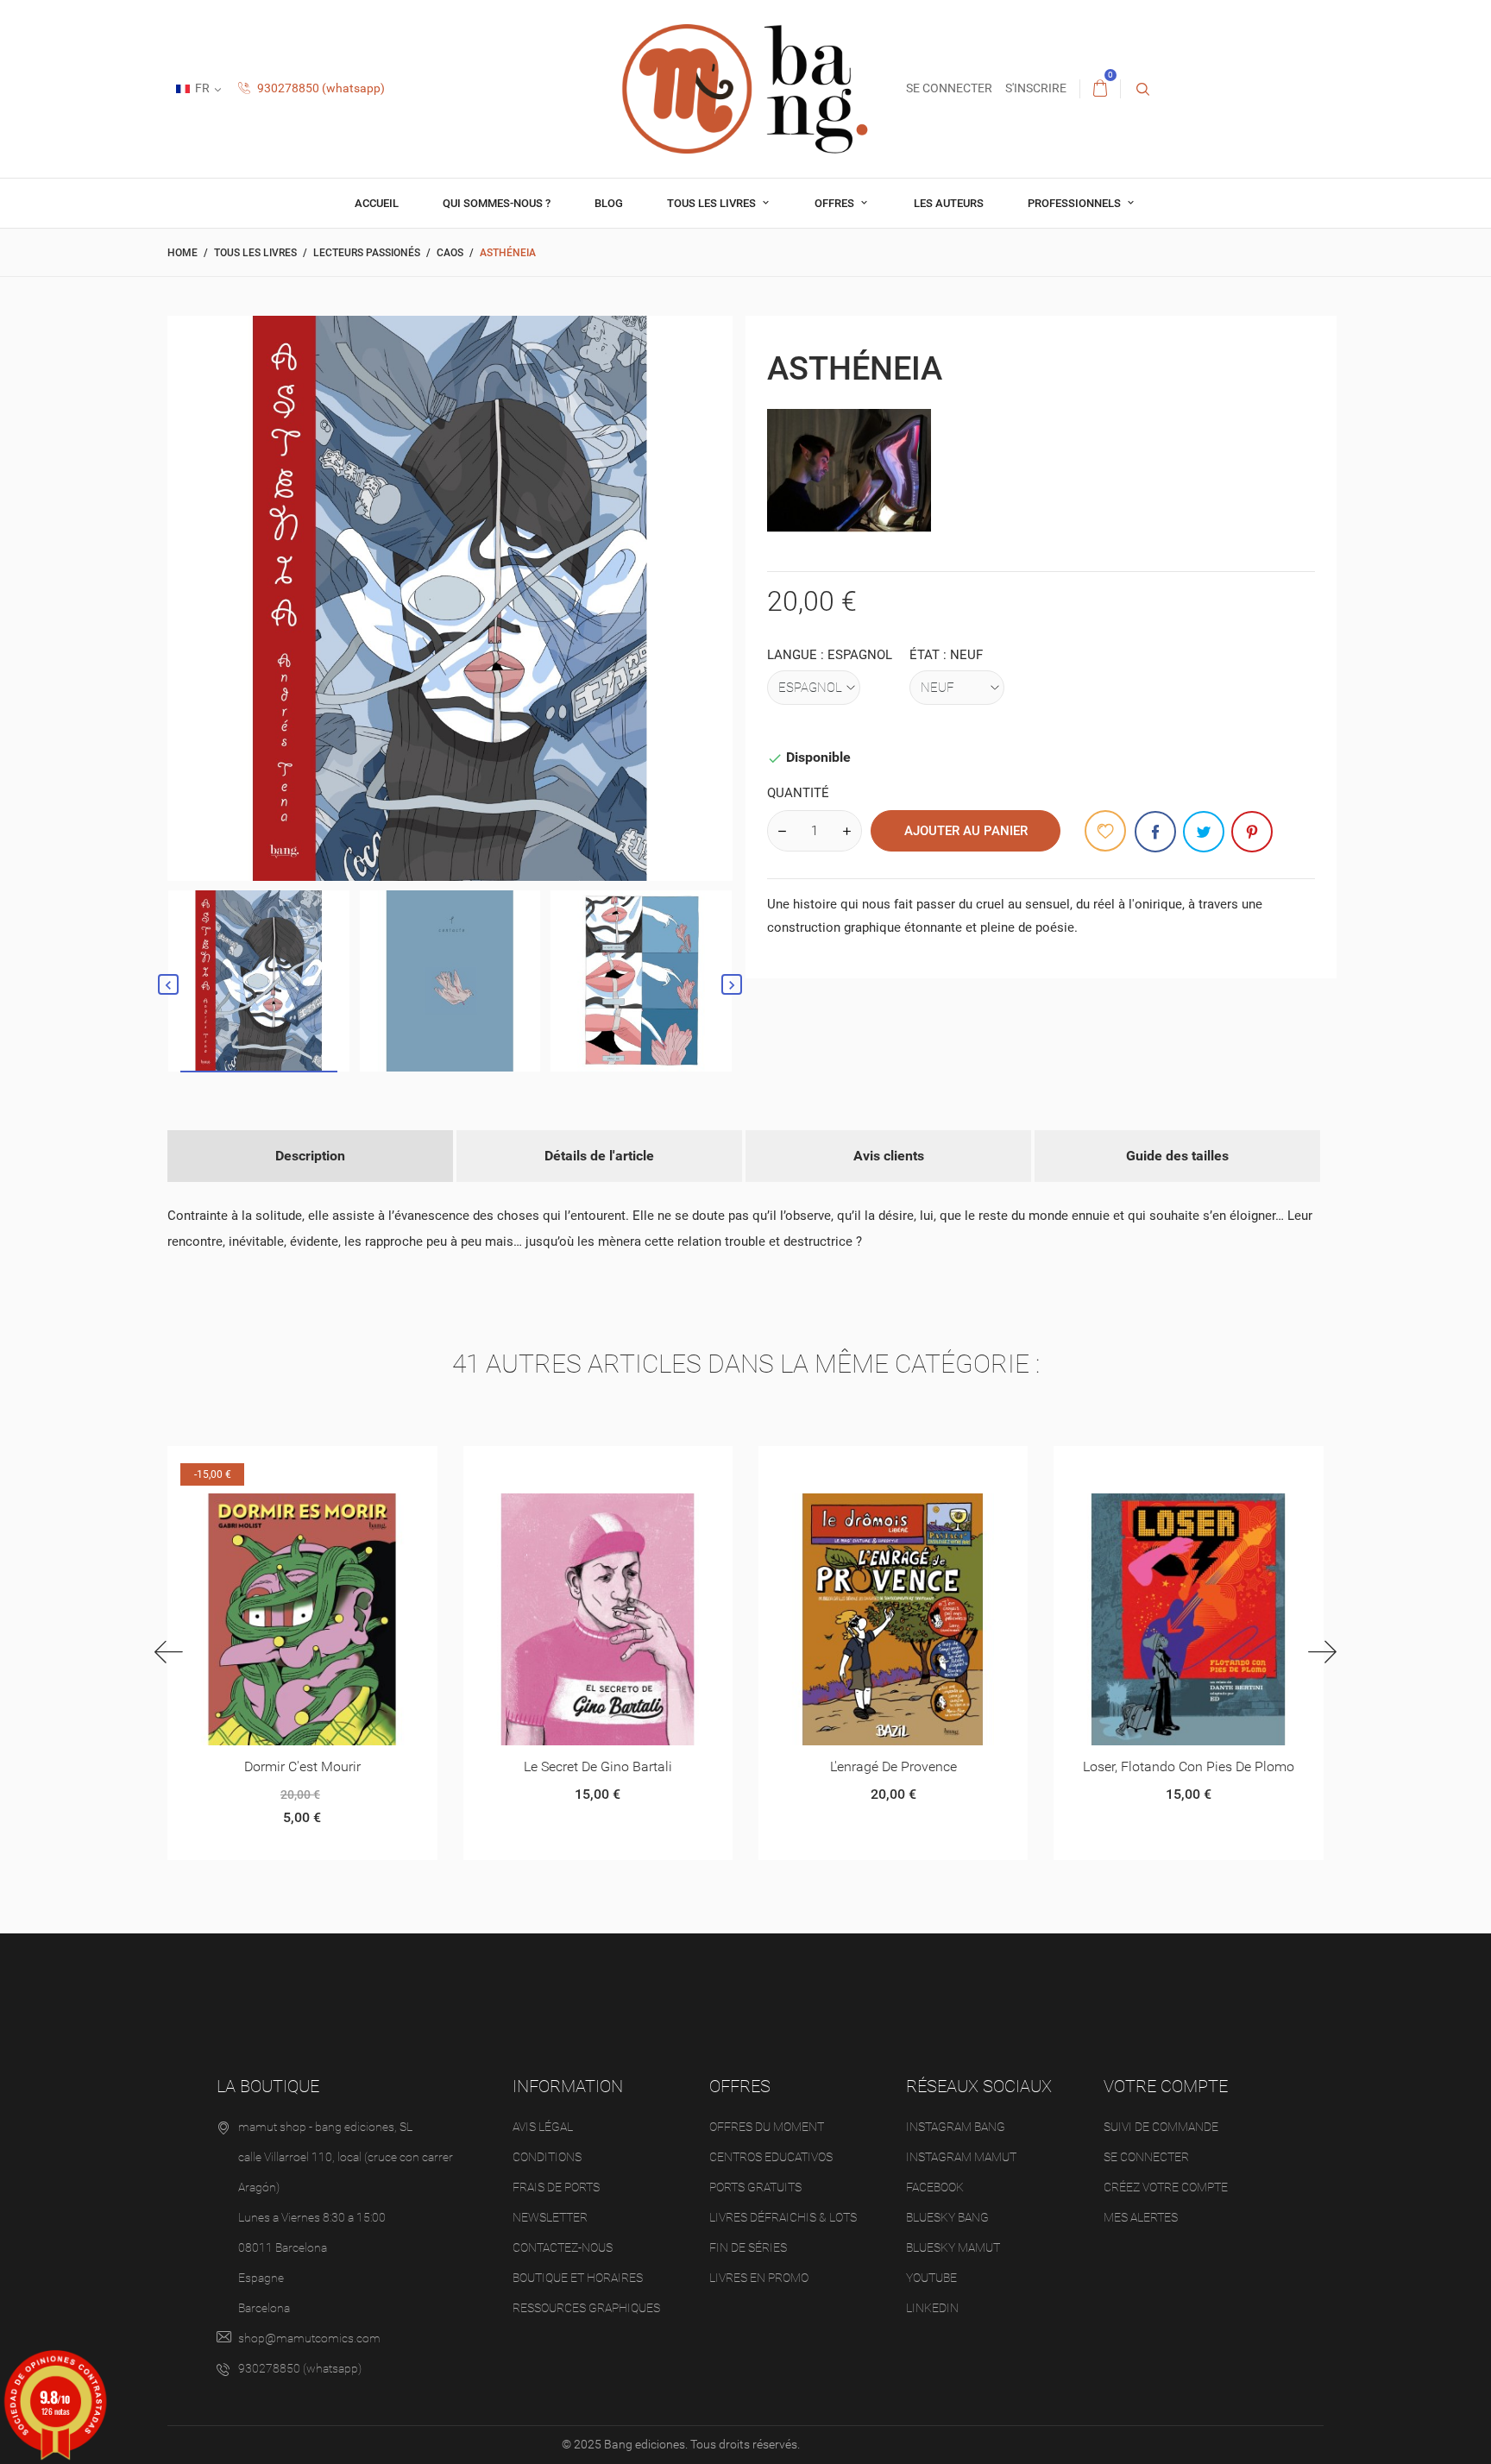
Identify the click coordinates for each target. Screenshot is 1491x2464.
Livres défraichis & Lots (783, 2217)
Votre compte (1166, 2086)
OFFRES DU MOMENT (767, 2127)
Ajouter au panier (966, 831)
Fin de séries (748, 2247)
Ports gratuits (755, 2187)
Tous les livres (713, 203)
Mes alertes (1141, 2217)
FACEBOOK (935, 2187)
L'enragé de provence (893, 1766)
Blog (609, 203)
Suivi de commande (1161, 2127)
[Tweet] (1204, 832)
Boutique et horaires (578, 2278)
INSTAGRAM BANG (956, 2127)
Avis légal (543, 2127)
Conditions (547, 2157)
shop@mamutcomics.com (309, 2338)
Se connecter (1146, 2157)
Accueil (377, 203)
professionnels (1076, 203)
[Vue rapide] (281, 1465)
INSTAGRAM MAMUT (961, 2157)
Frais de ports (556, 2187)
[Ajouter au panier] (830, 1465)
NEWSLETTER (550, 2217)
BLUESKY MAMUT (953, 2247)
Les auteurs (949, 203)
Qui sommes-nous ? (497, 203)
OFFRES (836, 203)
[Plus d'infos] (323, 1465)
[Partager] (1155, 832)
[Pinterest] (1252, 832)
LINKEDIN (932, 2308)
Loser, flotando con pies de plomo (1189, 1766)
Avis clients (889, 1156)
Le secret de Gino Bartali (598, 1766)
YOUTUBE (931, 2278)
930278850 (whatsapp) (320, 88)
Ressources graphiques (586, 2308)
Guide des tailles (1177, 1156)
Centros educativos (771, 2157)
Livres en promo (759, 2278)
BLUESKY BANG (947, 2217)
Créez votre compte (1166, 2187)
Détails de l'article (599, 1156)
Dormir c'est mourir (302, 1766)
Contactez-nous (563, 2247)
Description (310, 1156)
